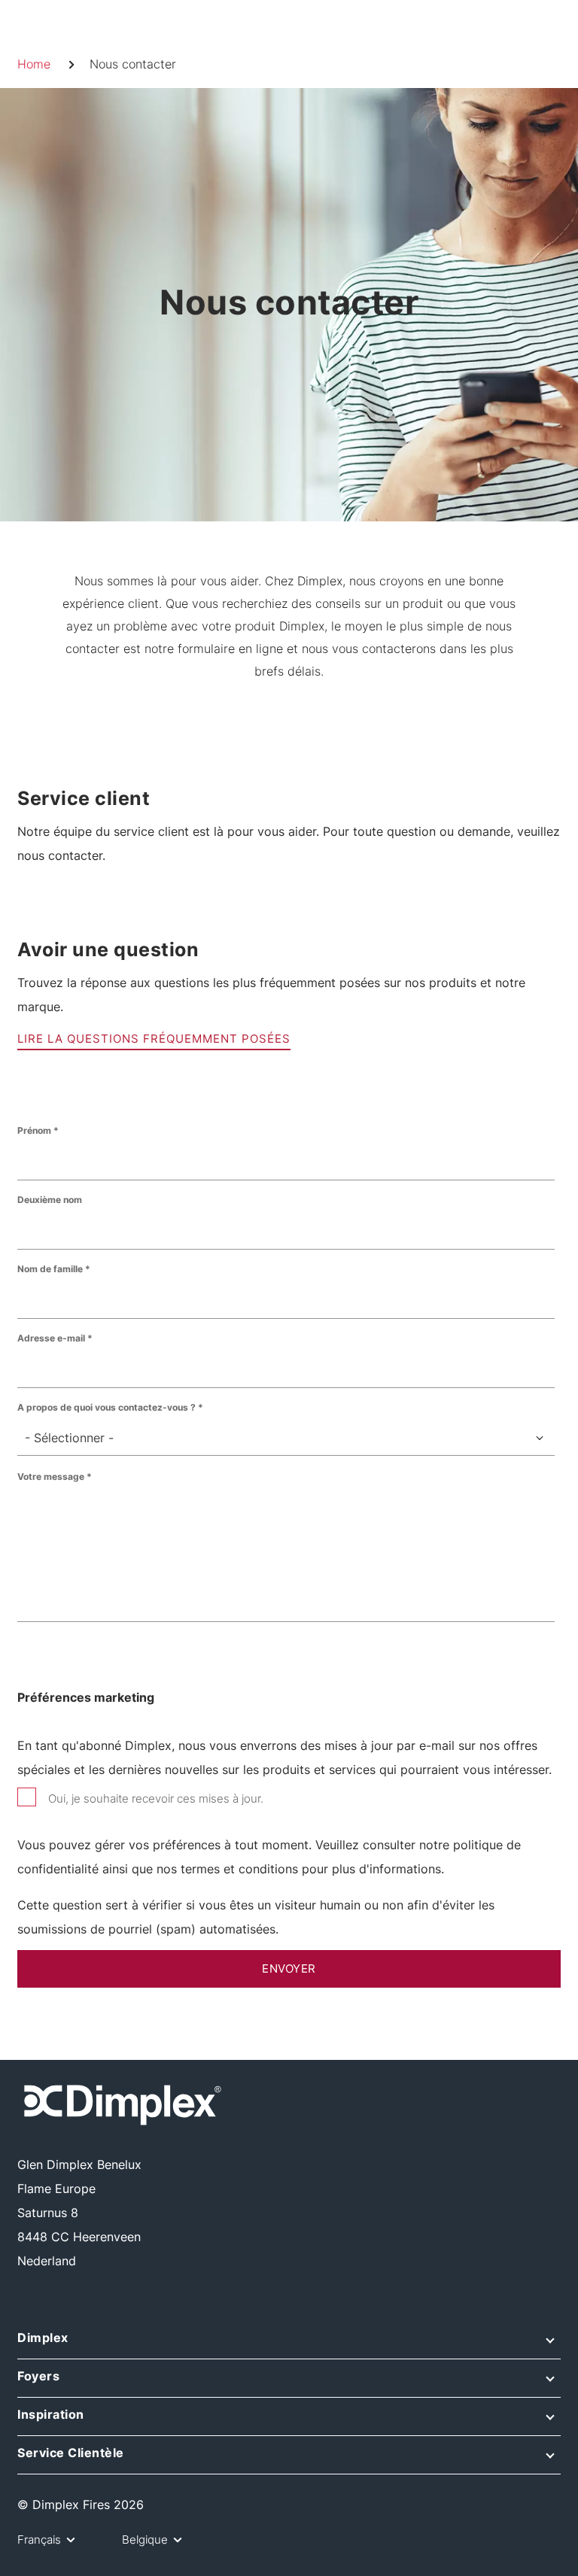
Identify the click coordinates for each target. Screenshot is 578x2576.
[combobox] (286, 1438)
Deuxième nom (50, 1200)
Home (34, 64)
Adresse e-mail (51, 1338)
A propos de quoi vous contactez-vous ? (106, 1407)
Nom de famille (50, 1269)
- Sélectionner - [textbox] (69, 1438)
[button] (289, 2343)
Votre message (51, 1476)
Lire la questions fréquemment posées (154, 1039)
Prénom (34, 1130)
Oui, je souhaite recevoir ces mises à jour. (156, 1798)
